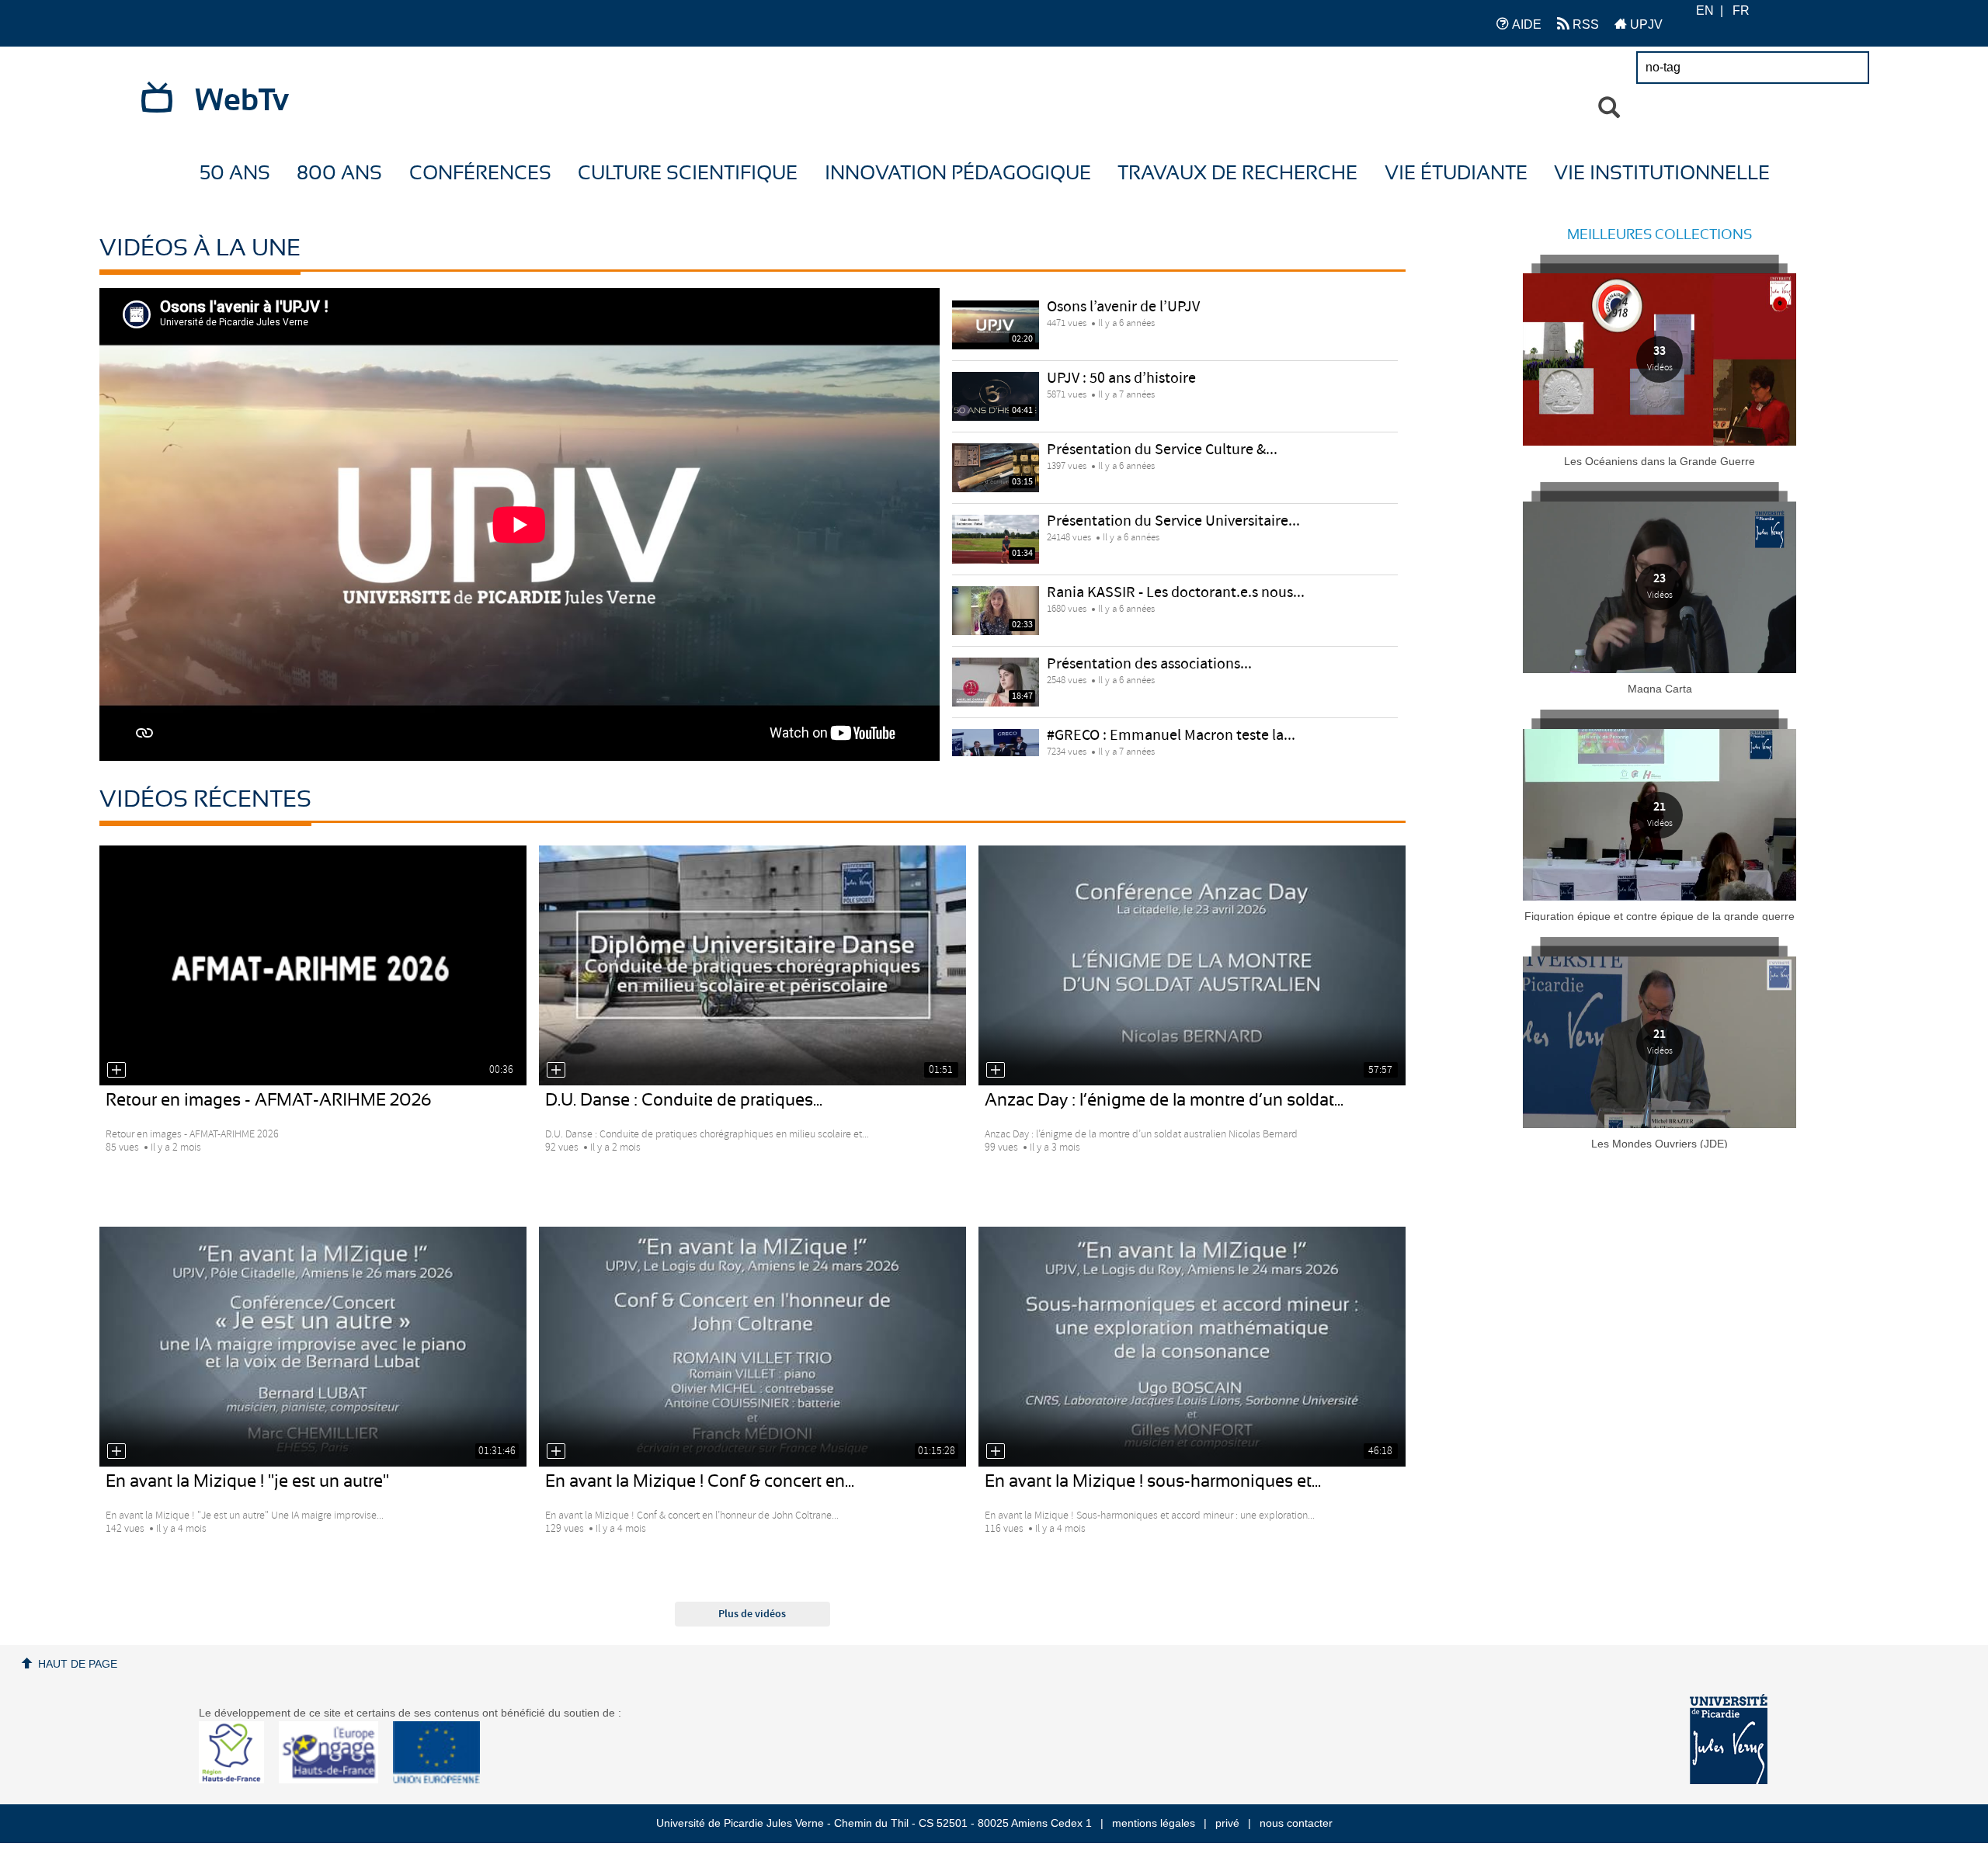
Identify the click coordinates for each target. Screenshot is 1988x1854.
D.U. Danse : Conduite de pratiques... (684, 1100)
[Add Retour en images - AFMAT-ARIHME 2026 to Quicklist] (116, 1070)
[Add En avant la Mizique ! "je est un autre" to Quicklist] (116, 1451)
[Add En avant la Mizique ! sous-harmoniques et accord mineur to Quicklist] (996, 1451)
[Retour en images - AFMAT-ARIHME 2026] (313, 965)
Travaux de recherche (1237, 174)
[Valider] (1609, 108)
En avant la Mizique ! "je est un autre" (247, 1481)
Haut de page (78, 1664)
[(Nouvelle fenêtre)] (1729, 1739)
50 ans (235, 174)
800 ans (339, 174)
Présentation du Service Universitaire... (1173, 521)
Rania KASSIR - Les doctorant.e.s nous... (1176, 593)
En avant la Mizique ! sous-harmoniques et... (1153, 1481)
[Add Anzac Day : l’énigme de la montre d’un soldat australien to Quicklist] (996, 1070)
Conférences (480, 174)
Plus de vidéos (752, 1614)
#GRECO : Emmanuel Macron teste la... (1171, 736)
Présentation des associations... (1149, 664)
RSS (1584, 24)
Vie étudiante (1456, 174)
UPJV (1645, 24)
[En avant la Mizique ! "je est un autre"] (313, 1347)
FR (1741, 10)
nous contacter (1296, 1823)
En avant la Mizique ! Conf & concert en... (700, 1481)
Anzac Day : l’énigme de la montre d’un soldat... (1164, 1100)
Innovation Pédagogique (958, 174)
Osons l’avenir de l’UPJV (1123, 307)
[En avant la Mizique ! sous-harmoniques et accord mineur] (1192, 1347)
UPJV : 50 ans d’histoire (1121, 378)
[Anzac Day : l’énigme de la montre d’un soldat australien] (1192, 965)
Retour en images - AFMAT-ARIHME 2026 (269, 1100)
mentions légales (1154, 1823)
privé (1227, 1823)
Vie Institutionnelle (1662, 174)
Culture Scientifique (688, 174)
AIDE (1525, 24)
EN (1705, 10)
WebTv (242, 101)
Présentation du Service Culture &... (1162, 450)
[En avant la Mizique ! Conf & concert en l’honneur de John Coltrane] (752, 1347)
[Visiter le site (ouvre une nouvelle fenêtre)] (237, 1779)
